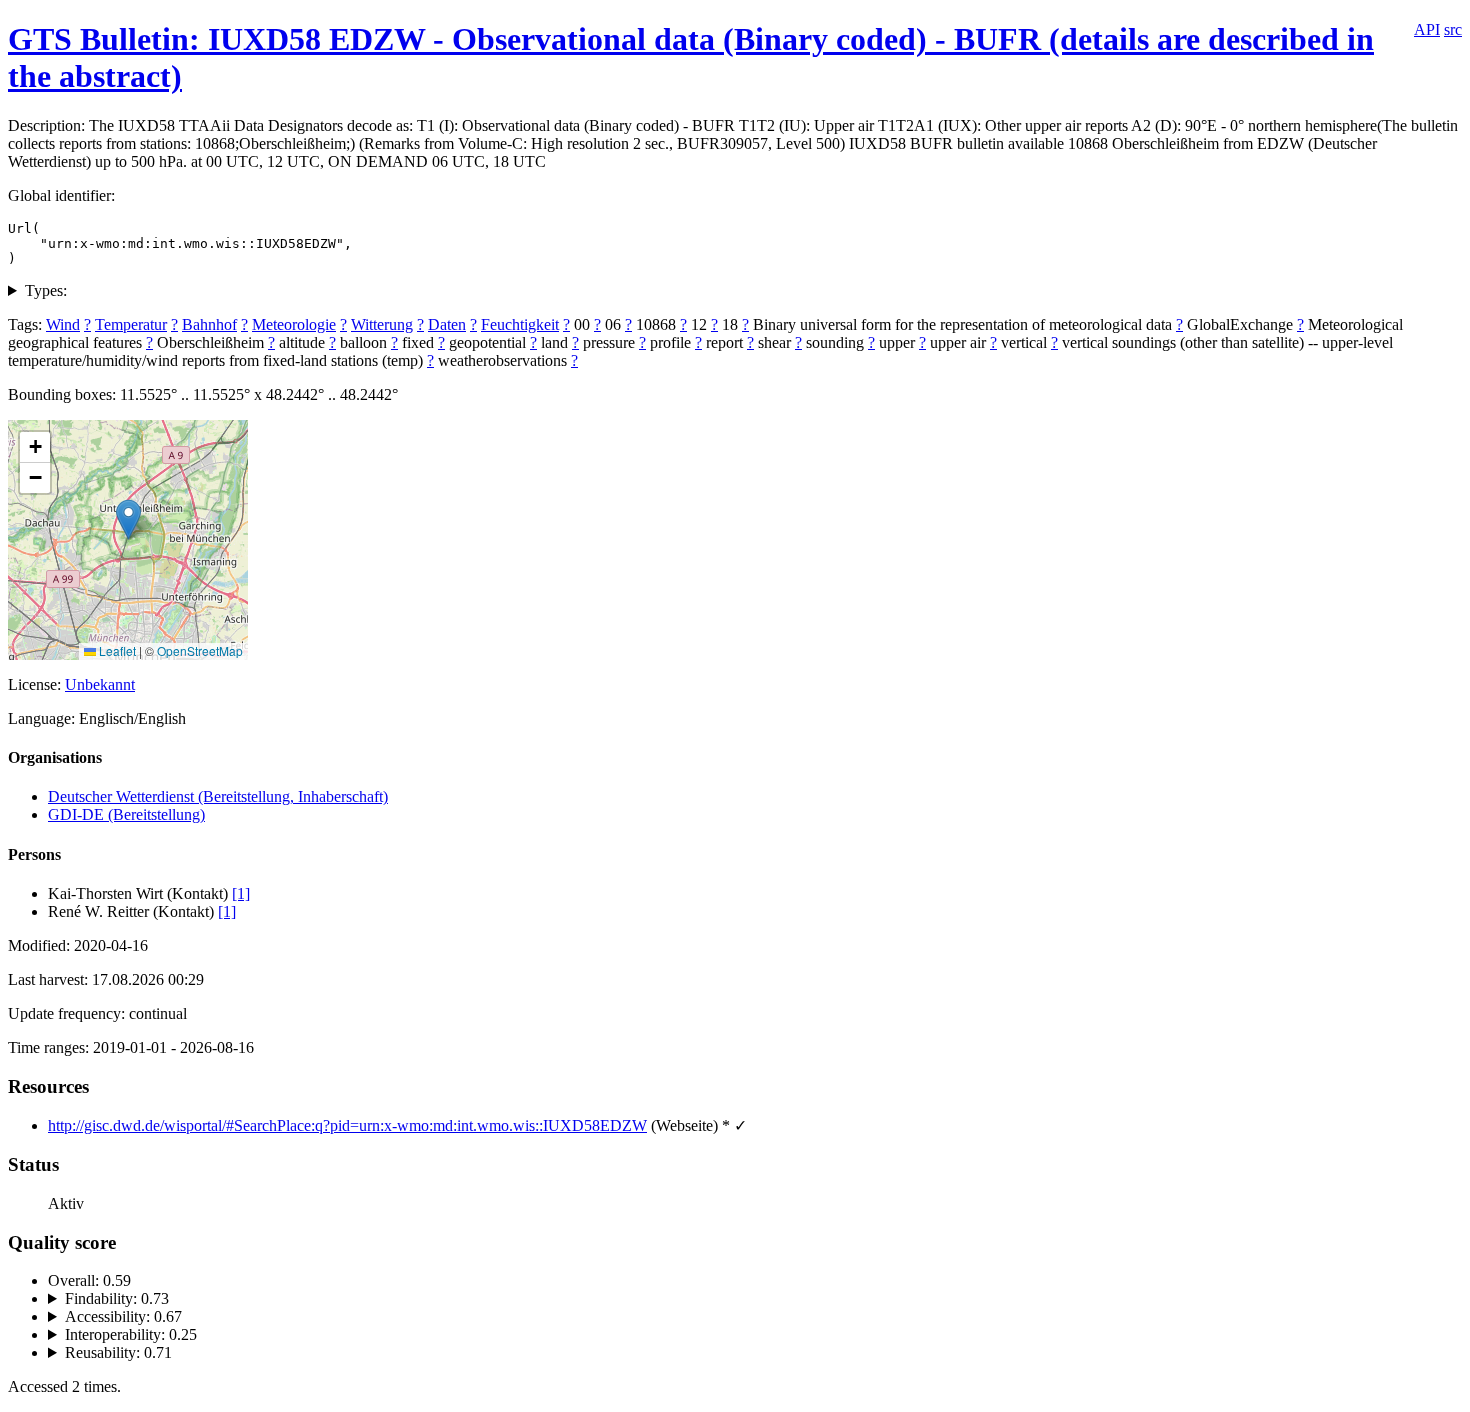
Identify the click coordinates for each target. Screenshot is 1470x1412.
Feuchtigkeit (520, 324)
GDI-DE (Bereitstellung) (126, 814)
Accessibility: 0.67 (123, 1316)
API (1427, 29)
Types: (46, 290)
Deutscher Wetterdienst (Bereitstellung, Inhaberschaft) (218, 796)
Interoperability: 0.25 (131, 1334)
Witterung (382, 324)
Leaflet (116, 650)
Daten (447, 324)
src (1453, 29)
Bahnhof (209, 324)
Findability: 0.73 (117, 1298)
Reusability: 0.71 (118, 1352)
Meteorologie (294, 324)
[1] (241, 893)
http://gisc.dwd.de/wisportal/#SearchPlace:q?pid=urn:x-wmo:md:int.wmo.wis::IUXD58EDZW (347, 1125)
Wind (63, 324)
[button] (128, 519)
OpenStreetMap (200, 650)
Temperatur (131, 324)
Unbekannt (100, 684)
